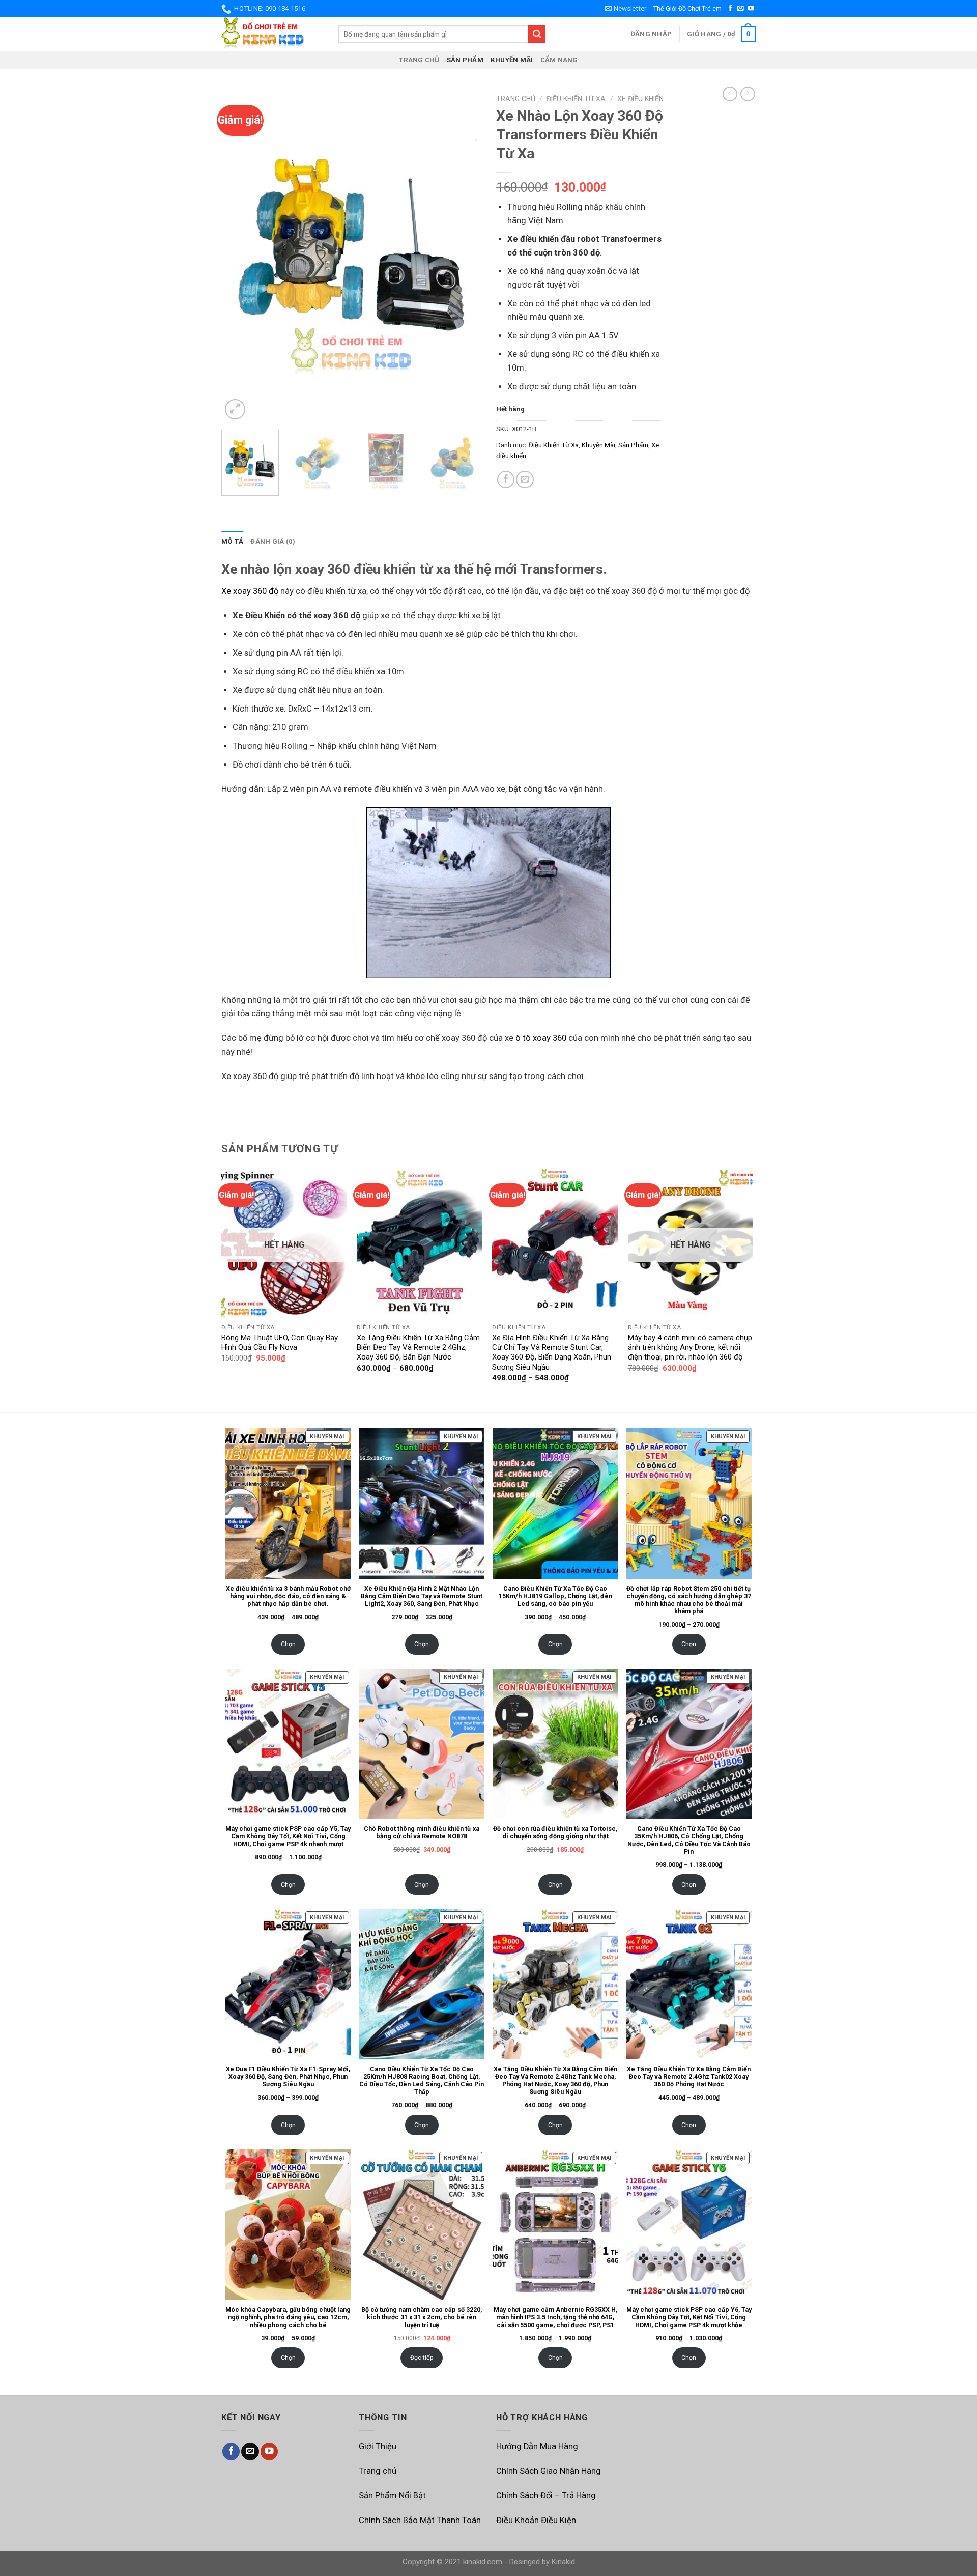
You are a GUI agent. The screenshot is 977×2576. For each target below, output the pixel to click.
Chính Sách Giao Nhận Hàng (549, 2471)
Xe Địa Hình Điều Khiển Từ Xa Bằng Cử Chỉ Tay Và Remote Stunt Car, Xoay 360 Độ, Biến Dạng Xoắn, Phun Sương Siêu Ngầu (552, 1352)
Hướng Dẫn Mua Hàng (537, 2446)
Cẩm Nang (559, 60)
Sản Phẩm (465, 60)
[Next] (463, 256)
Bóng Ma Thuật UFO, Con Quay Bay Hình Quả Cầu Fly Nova (280, 1342)
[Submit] (537, 34)
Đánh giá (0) (273, 541)
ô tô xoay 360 (541, 1038)
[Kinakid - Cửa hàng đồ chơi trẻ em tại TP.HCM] (272, 34)
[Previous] (239, 256)
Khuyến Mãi (512, 60)
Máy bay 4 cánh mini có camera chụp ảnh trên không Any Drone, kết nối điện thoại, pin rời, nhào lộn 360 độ (690, 1348)
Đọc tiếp (422, 2357)
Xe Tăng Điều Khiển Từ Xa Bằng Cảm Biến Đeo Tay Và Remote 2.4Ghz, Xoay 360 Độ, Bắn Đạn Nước (418, 1348)
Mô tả (232, 541)
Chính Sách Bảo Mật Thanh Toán (420, 2520)
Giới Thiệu (378, 2446)
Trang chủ (419, 60)
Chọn (288, 1644)
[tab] (232, 541)
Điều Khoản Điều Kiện (536, 2520)
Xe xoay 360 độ (250, 591)
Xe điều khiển (640, 99)
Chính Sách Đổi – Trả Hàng (546, 2495)
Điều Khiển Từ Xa (576, 99)
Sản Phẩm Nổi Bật (392, 2495)
